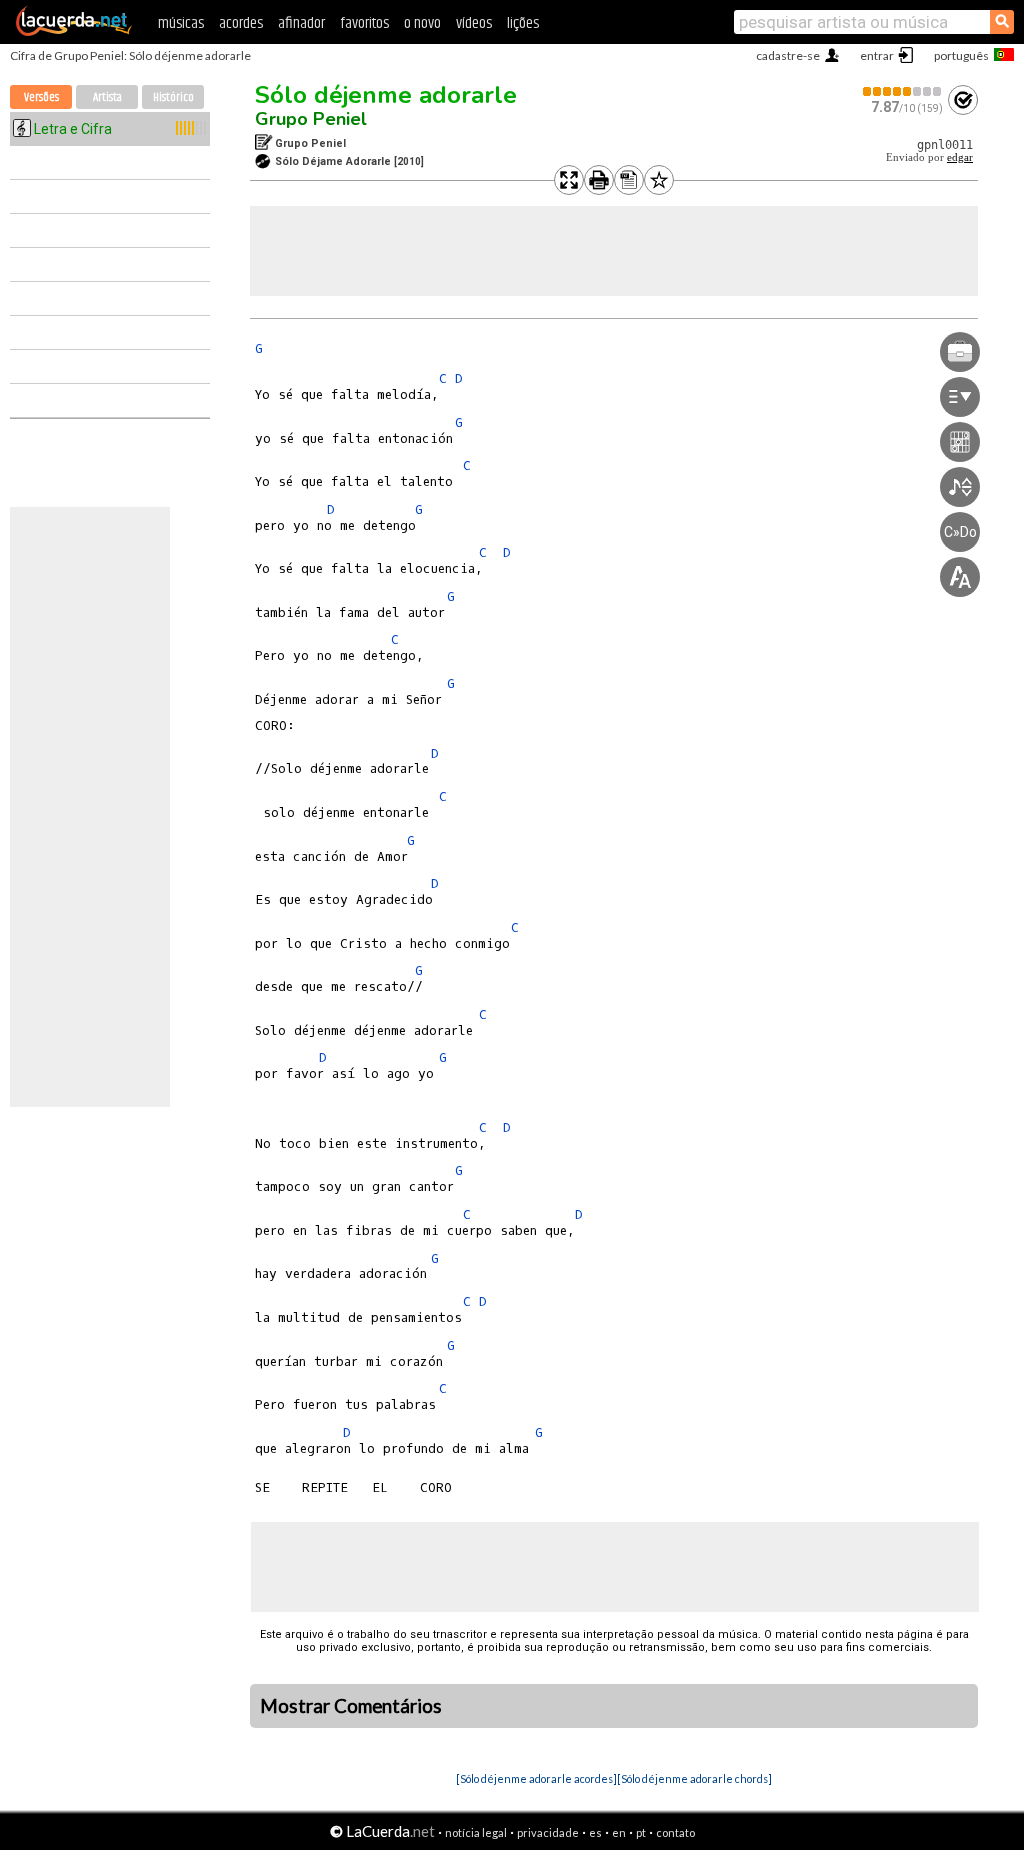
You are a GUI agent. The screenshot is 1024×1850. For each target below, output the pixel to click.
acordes (241, 23)
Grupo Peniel (311, 119)
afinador (301, 23)
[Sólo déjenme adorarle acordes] (536, 1778)
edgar (960, 157)
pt (641, 1832)
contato (675, 1832)
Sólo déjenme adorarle (386, 95)
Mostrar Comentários (351, 1706)
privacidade (548, 1832)
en (619, 1832)
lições (523, 23)
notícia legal (476, 1832)
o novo (422, 23)
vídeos (474, 23)
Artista (107, 97)
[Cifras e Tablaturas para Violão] (74, 32)
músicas (181, 23)
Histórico (173, 97)
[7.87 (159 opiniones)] (903, 91)
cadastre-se (788, 55)
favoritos (364, 23)
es (595, 1832)
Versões (41, 97)
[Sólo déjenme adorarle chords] (694, 1778)
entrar (877, 55)
